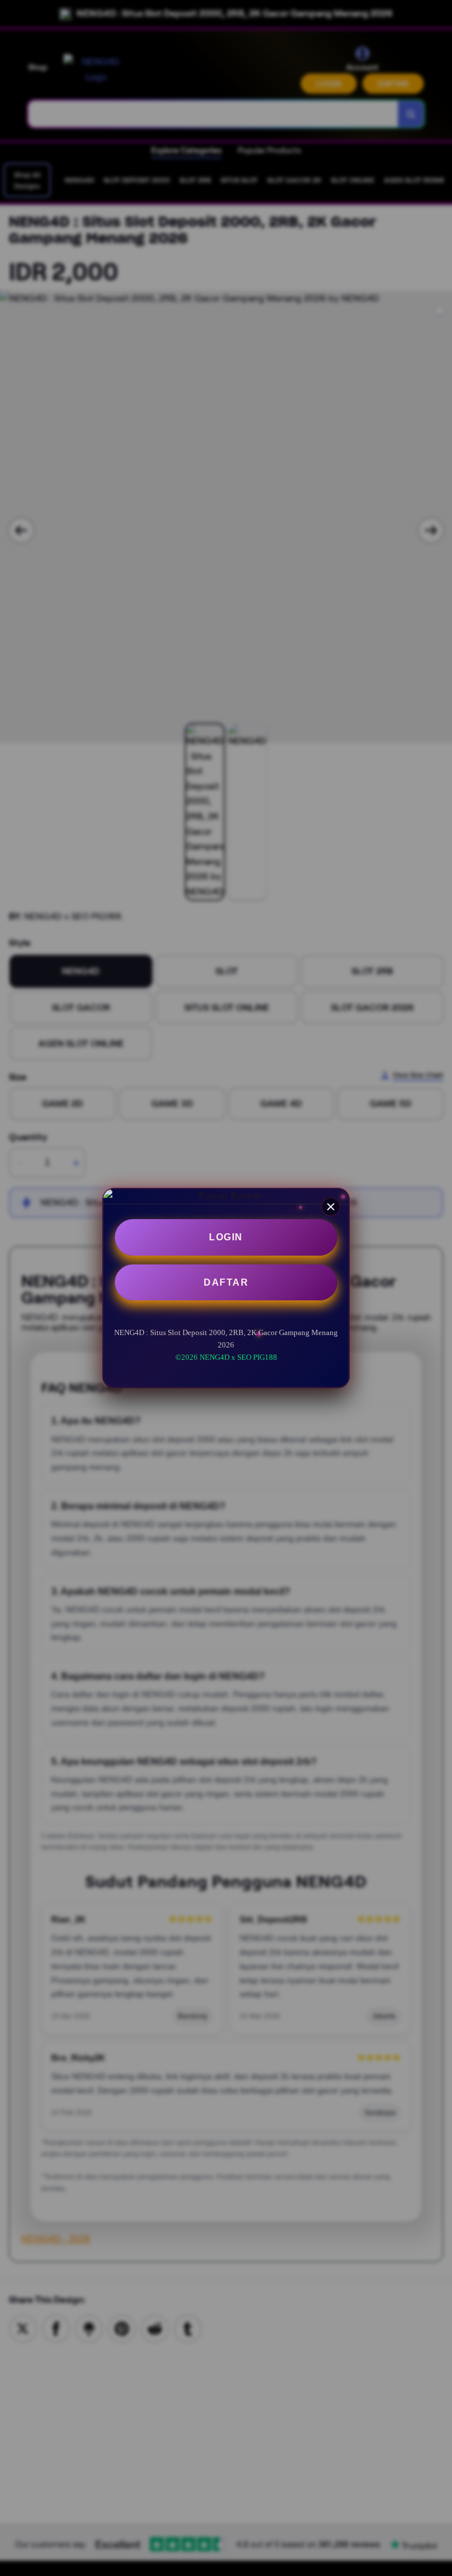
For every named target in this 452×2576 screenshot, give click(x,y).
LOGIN (226, 1237)
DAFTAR (226, 1282)
